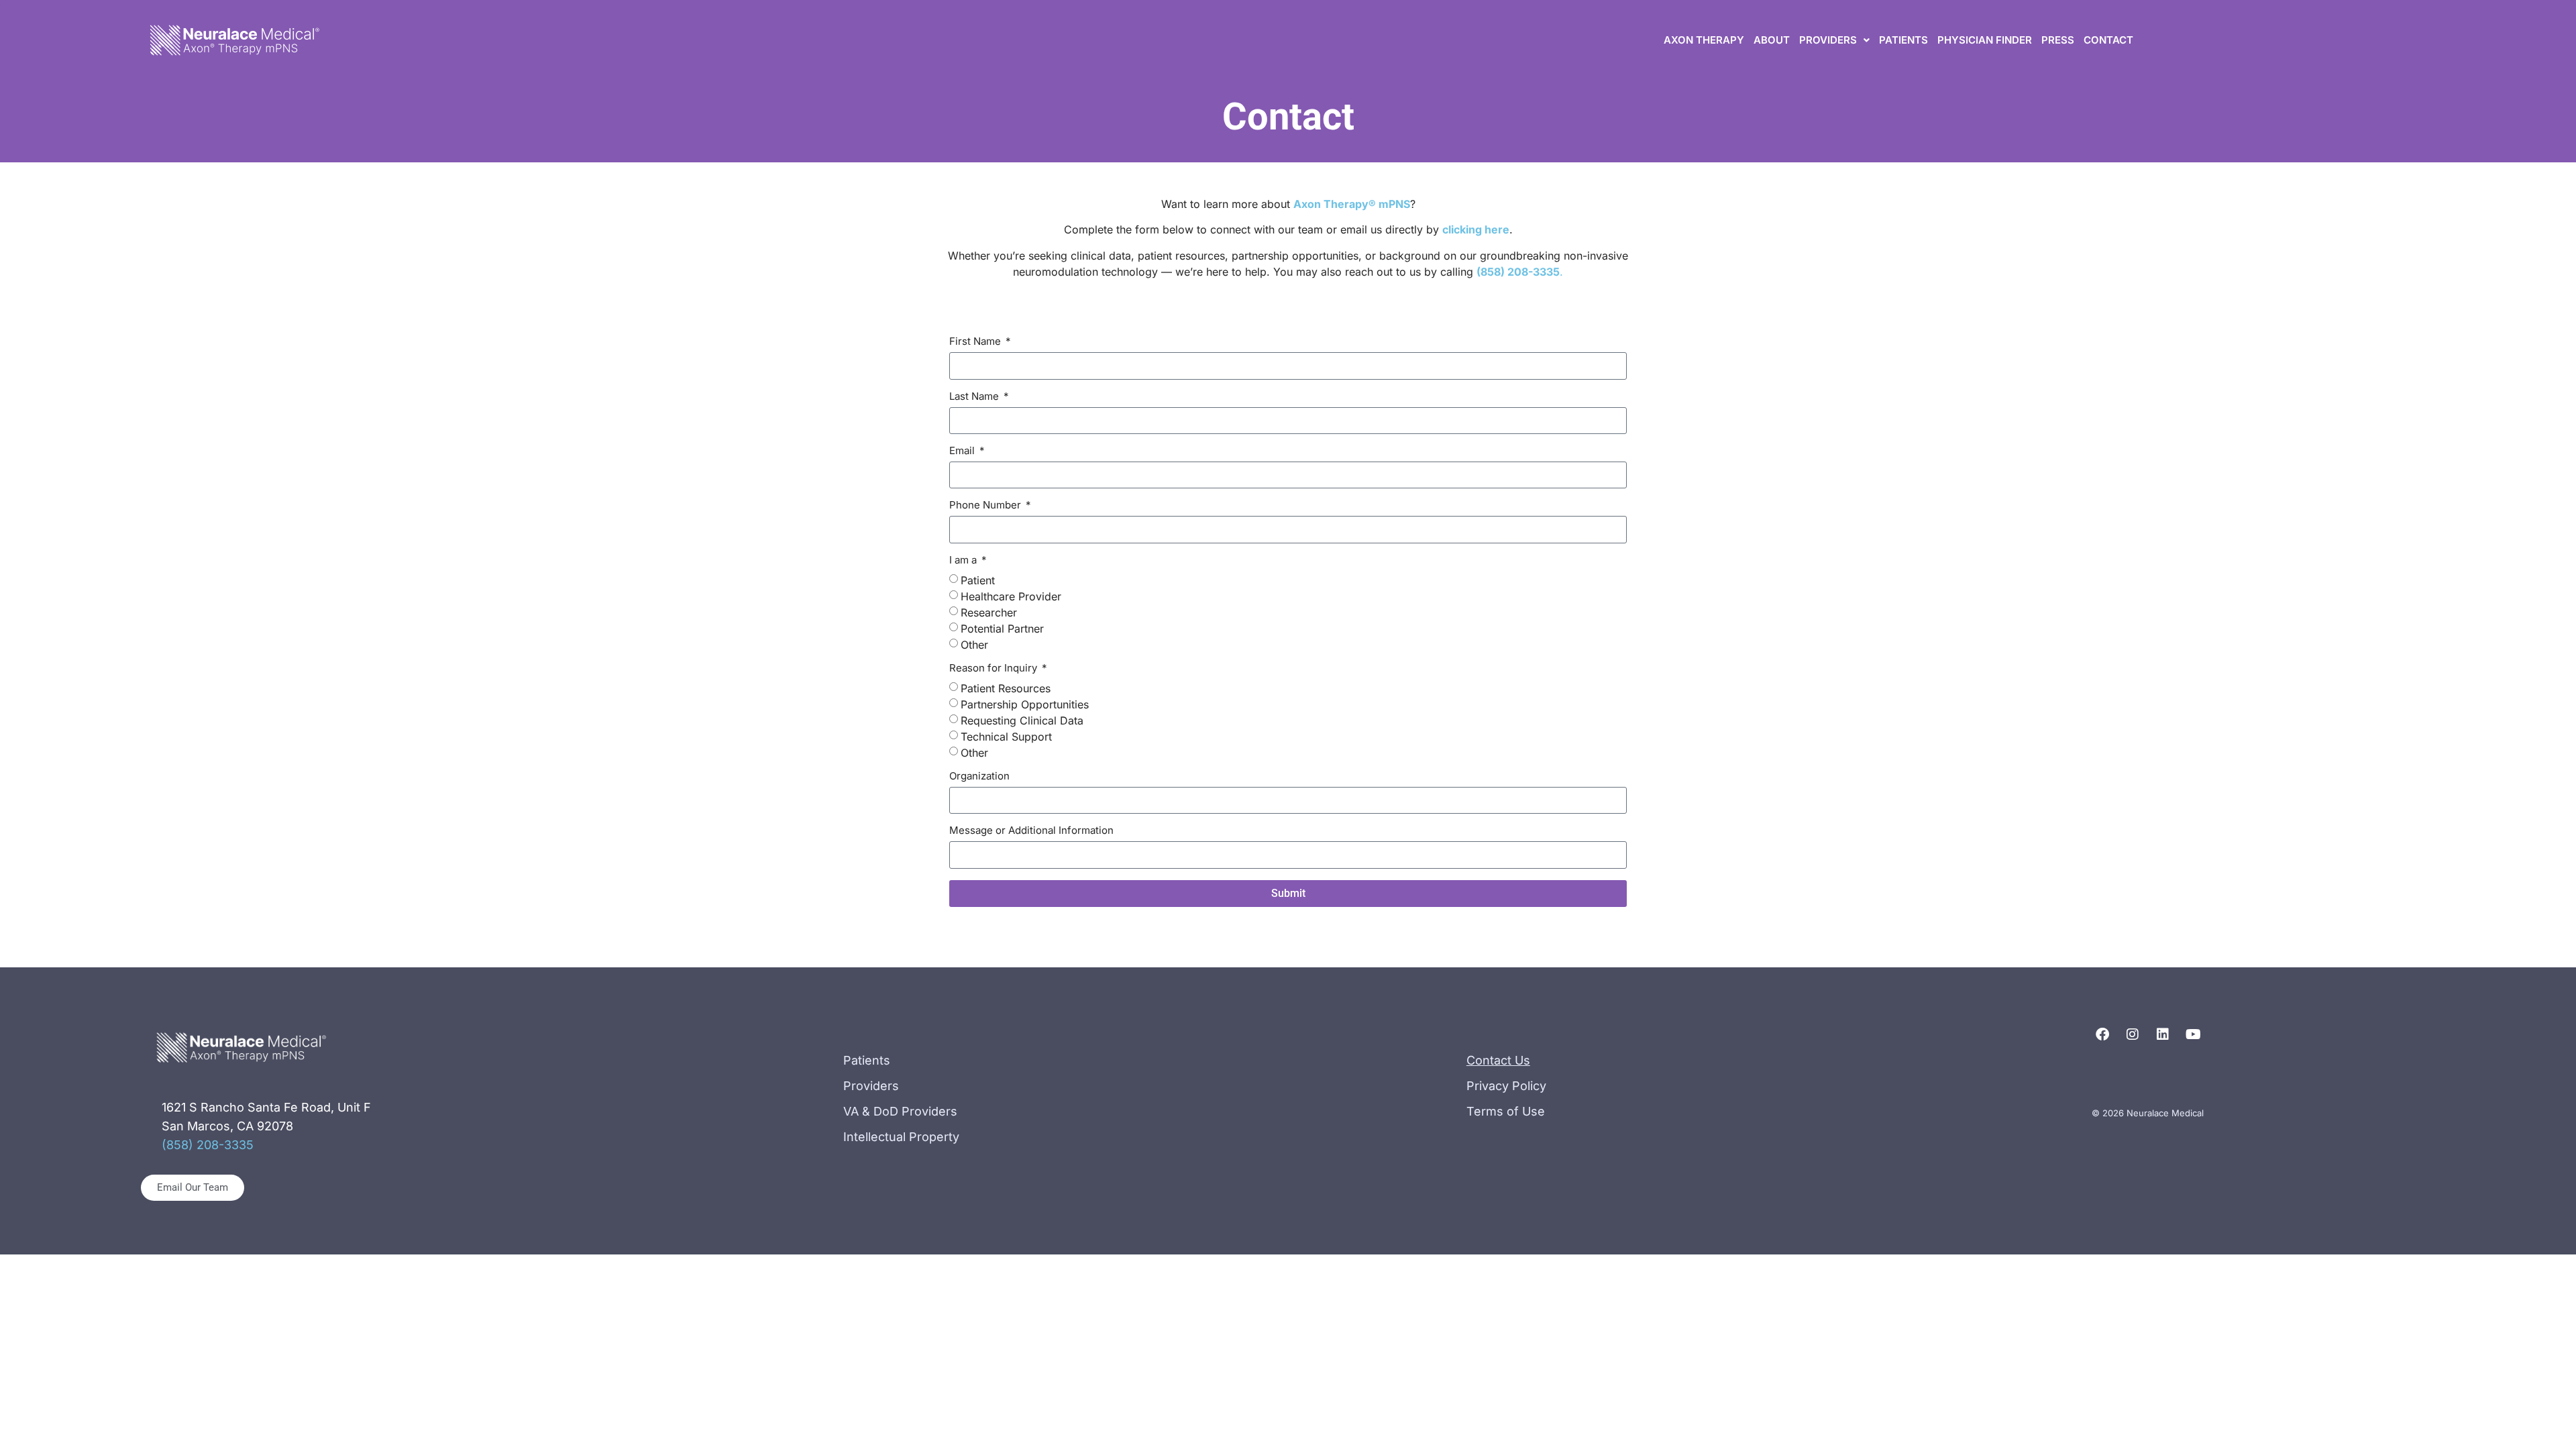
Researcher (989, 612)
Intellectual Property (901, 1137)
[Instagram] (2133, 1034)
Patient (978, 580)
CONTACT (2108, 40)
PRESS (2058, 40)
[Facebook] (2102, 1034)
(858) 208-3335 (208, 1145)
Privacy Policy (1506, 1086)
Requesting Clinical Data (1022, 720)
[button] (1834, 40)
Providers (871, 1086)
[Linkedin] (2163, 1034)
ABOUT (1772, 40)
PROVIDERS (1828, 40)
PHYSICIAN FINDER (1985, 40)
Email (963, 451)
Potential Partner (1002, 628)
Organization (979, 776)
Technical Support (1006, 736)
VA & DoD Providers (900, 1111)
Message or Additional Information (1031, 831)
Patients (867, 1060)
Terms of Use (1506, 1111)
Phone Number (986, 505)
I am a (964, 560)
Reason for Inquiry (995, 668)
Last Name (975, 397)
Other (974, 644)
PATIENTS (1903, 40)
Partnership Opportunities (1025, 704)
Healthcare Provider (1011, 596)
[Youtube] (2193, 1034)
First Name (976, 342)
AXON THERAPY (1704, 40)
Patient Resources (1006, 688)
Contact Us (1498, 1060)
